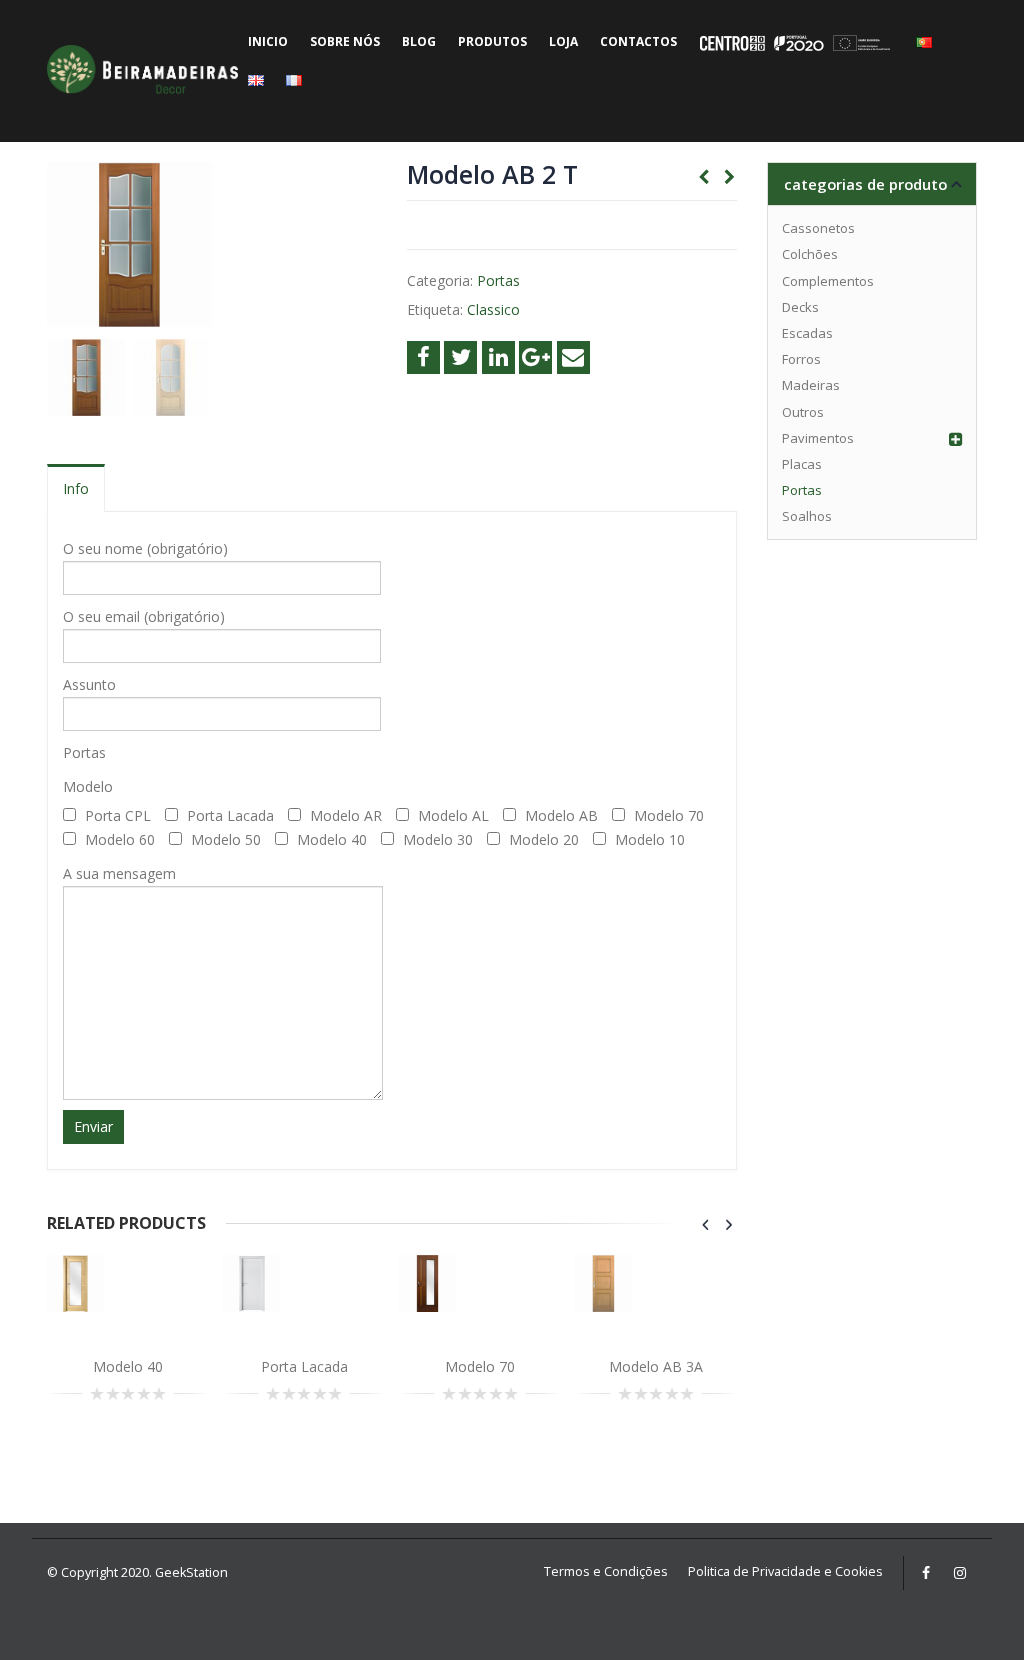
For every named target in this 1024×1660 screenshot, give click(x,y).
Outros (803, 412)
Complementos (828, 281)
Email (573, 357)
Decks (800, 307)
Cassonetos (818, 228)
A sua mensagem (119, 873)
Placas (802, 464)
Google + (535, 357)
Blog (419, 41)
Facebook (423, 357)
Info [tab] (76, 488)
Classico (493, 309)
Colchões (810, 254)
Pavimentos (818, 438)
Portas (498, 280)
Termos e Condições (606, 1571)
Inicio (268, 41)
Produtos (492, 41)
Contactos (638, 41)
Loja (563, 41)
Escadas (807, 333)
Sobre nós (345, 41)
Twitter (460, 357)
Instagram (960, 1573)
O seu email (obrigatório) (144, 616)
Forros (801, 359)
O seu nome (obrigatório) (145, 548)
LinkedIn (498, 357)
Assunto (89, 684)
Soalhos (807, 516)
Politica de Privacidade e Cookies (785, 1571)
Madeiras (811, 385)
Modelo (88, 786)
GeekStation (191, 1572)
